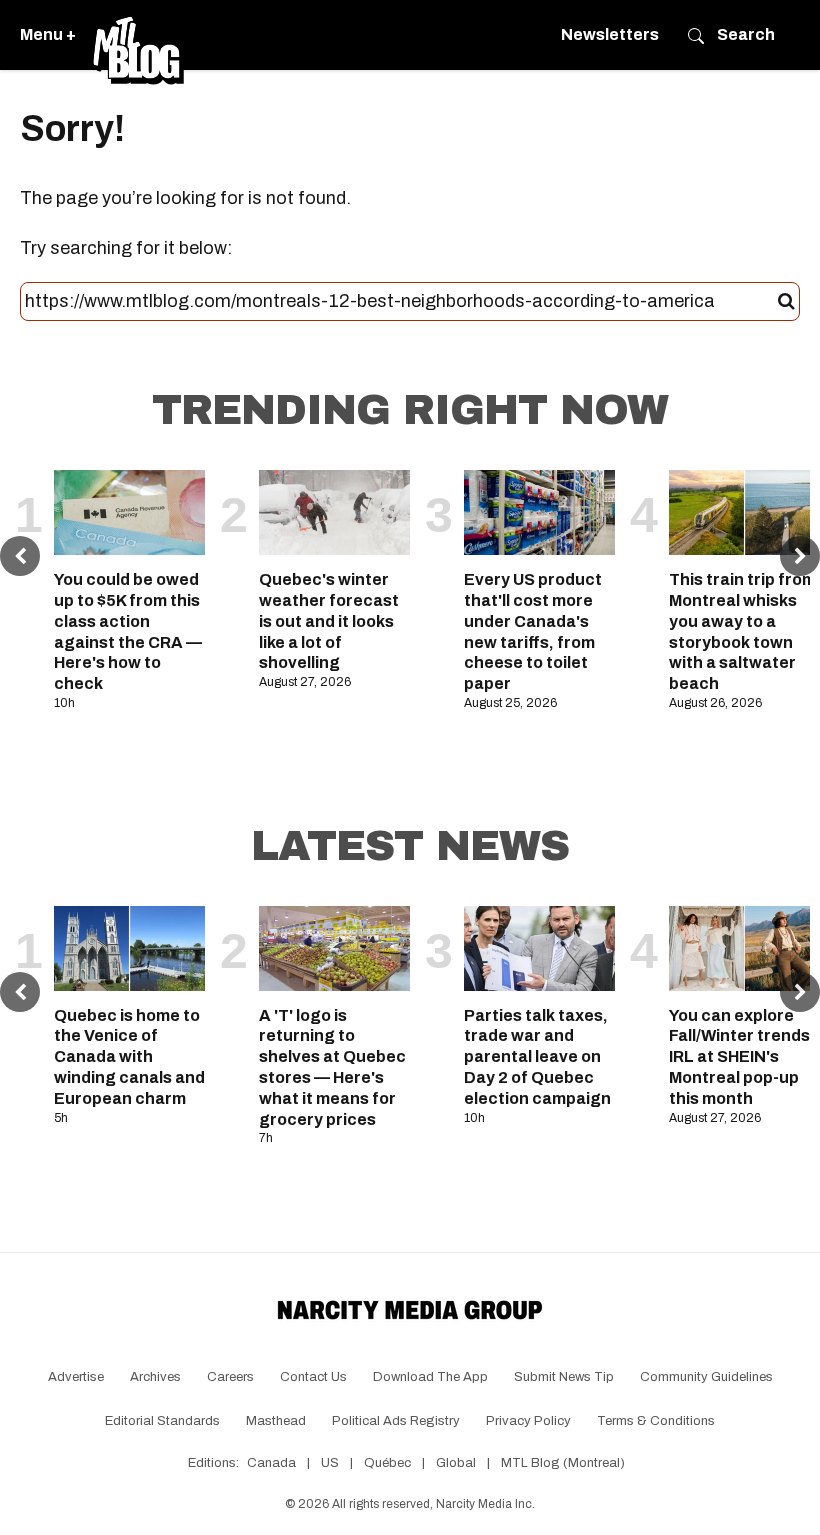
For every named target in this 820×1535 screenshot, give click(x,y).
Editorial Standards (162, 1421)
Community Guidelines (706, 1377)
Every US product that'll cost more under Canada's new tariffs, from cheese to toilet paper (533, 631)
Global (456, 1463)
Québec (387, 1463)
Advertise (76, 1377)
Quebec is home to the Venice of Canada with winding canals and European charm (129, 1057)
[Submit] (786, 302)
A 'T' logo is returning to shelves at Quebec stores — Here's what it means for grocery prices (332, 1067)
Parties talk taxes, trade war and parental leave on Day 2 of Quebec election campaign (537, 1057)
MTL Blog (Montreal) (563, 1463)
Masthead (276, 1421)
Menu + (48, 34)
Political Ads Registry (396, 1421)
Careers (230, 1377)
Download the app (430, 1377)
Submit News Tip (564, 1377)
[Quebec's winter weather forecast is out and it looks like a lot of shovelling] (334, 512)
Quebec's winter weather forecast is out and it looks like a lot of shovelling (329, 621)
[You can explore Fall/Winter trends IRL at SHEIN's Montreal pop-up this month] (744, 948)
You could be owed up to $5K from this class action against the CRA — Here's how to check (128, 631)
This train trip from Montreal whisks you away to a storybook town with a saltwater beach (742, 631)
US (330, 1463)
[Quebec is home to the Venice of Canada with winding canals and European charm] (129, 948)
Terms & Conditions (656, 1421)
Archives (155, 1377)
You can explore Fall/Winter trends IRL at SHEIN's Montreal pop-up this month (739, 1057)
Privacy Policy (528, 1421)
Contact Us (313, 1377)
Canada (271, 1463)
